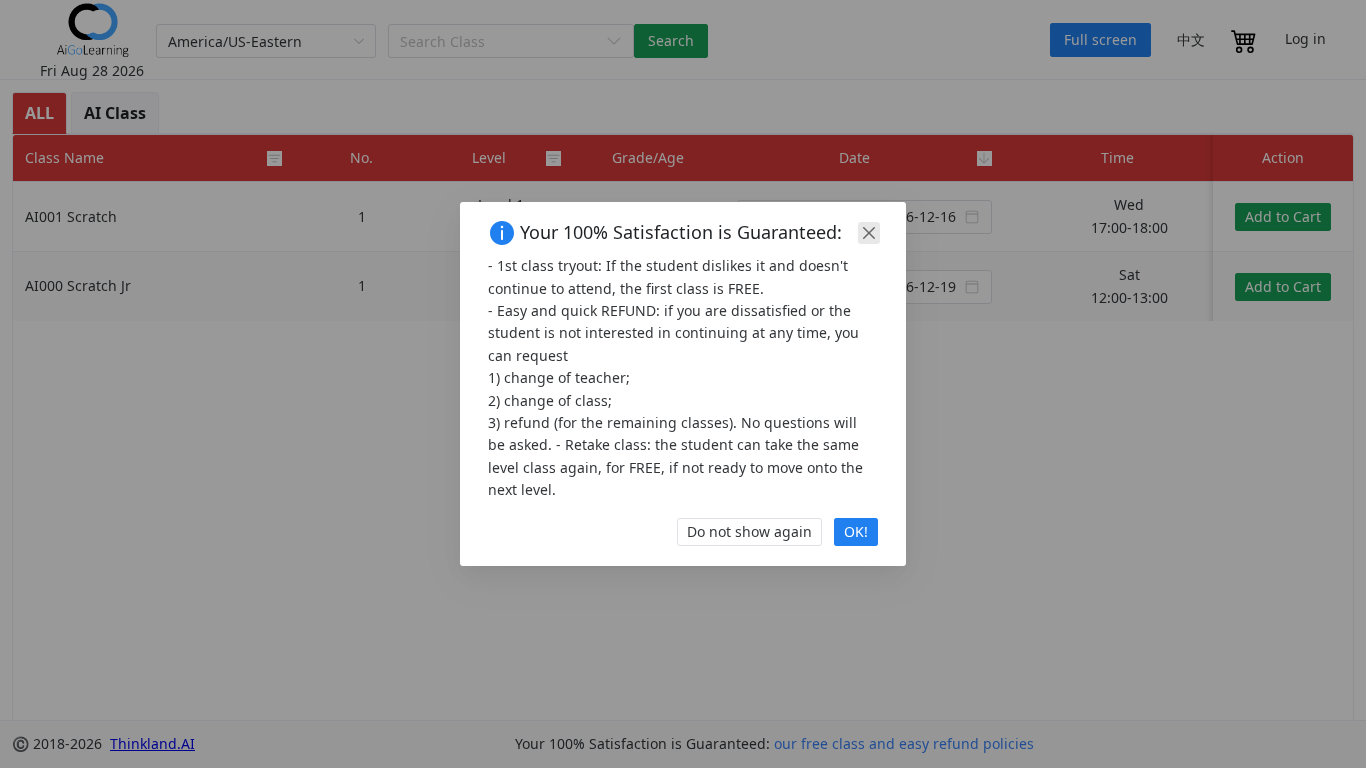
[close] (869, 233)
